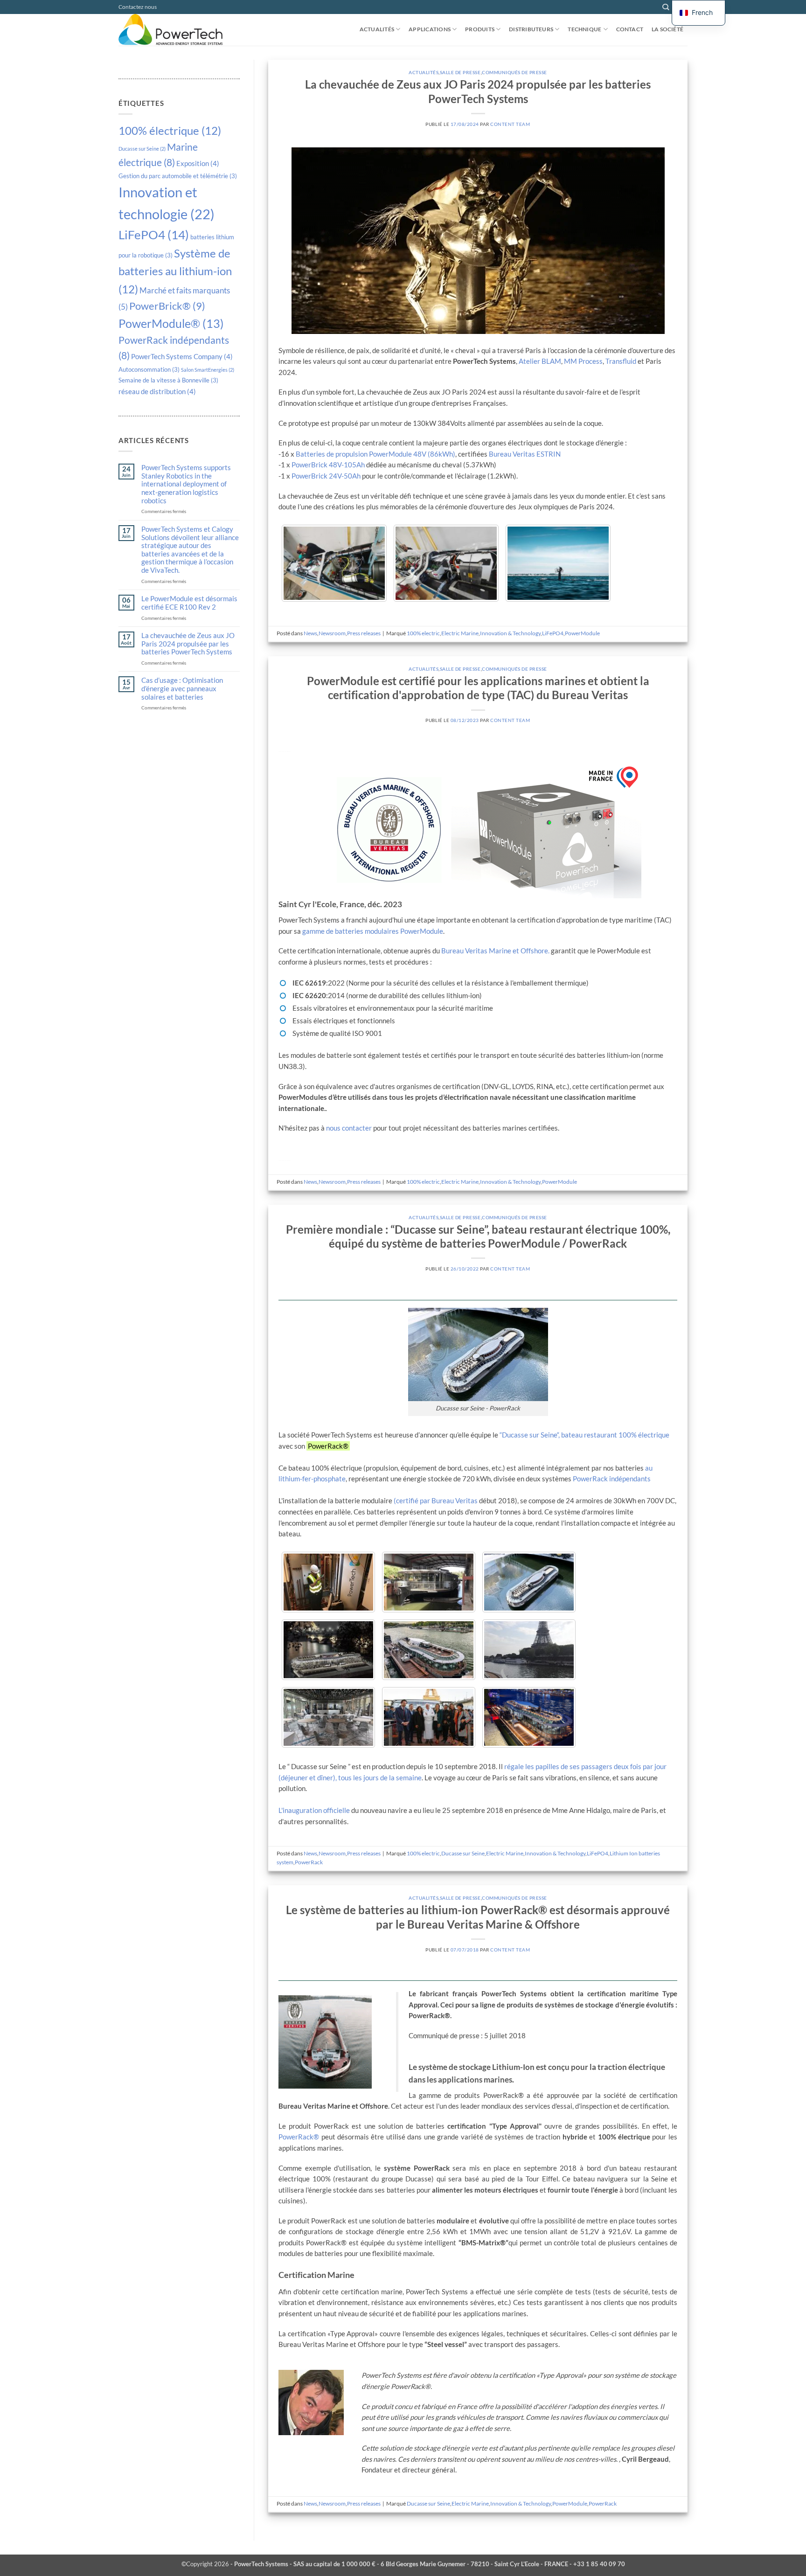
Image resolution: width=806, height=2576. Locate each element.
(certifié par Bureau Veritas (436, 1500)
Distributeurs (531, 29)
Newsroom (332, 633)
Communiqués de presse (514, 72)
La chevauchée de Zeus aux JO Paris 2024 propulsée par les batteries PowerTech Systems (188, 644)
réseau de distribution (157, 391)
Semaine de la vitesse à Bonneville (168, 380)
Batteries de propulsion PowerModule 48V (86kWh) (375, 454)
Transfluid (621, 361)
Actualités (377, 29)
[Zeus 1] (334, 563)
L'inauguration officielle (314, 1810)
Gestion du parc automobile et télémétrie (178, 176)
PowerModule (582, 633)
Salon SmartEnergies (208, 370)
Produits (480, 29)
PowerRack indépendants (612, 1479)
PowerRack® (299, 2137)
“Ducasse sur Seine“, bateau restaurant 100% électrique (584, 1435)
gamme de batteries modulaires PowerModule (373, 931)
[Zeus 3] (558, 563)
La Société (667, 29)
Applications (430, 29)
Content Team (510, 124)
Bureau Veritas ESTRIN (525, 454)
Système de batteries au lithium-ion (175, 271)
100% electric (423, 633)
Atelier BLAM (540, 361)
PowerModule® (171, 323)
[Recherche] (666, 7)
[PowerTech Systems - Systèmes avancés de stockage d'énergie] (177, 30)
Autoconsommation (149, 369)
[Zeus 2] (446, 563)
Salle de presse (460, 72)
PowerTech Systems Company (182, 356)
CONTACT (630, 29)
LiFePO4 (154, 235)
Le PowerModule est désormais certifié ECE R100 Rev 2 (189, 603)
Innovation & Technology (510, 633)
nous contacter (349, 1128)
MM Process (583, 361)
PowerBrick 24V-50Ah (326, 476)
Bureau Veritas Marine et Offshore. (495, 951)
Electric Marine (460, 633)
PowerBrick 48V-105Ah (328, 465)
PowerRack (309, 1862)
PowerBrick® (167, 306)
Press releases (364, 633)
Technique (584, 29)
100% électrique (170, 130)
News (310, 633)
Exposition (198, 163)
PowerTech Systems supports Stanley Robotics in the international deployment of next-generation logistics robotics (186, 484)
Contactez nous (138, 7)
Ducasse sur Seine (142, 149)
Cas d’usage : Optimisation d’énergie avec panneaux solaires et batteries (182, 688)
